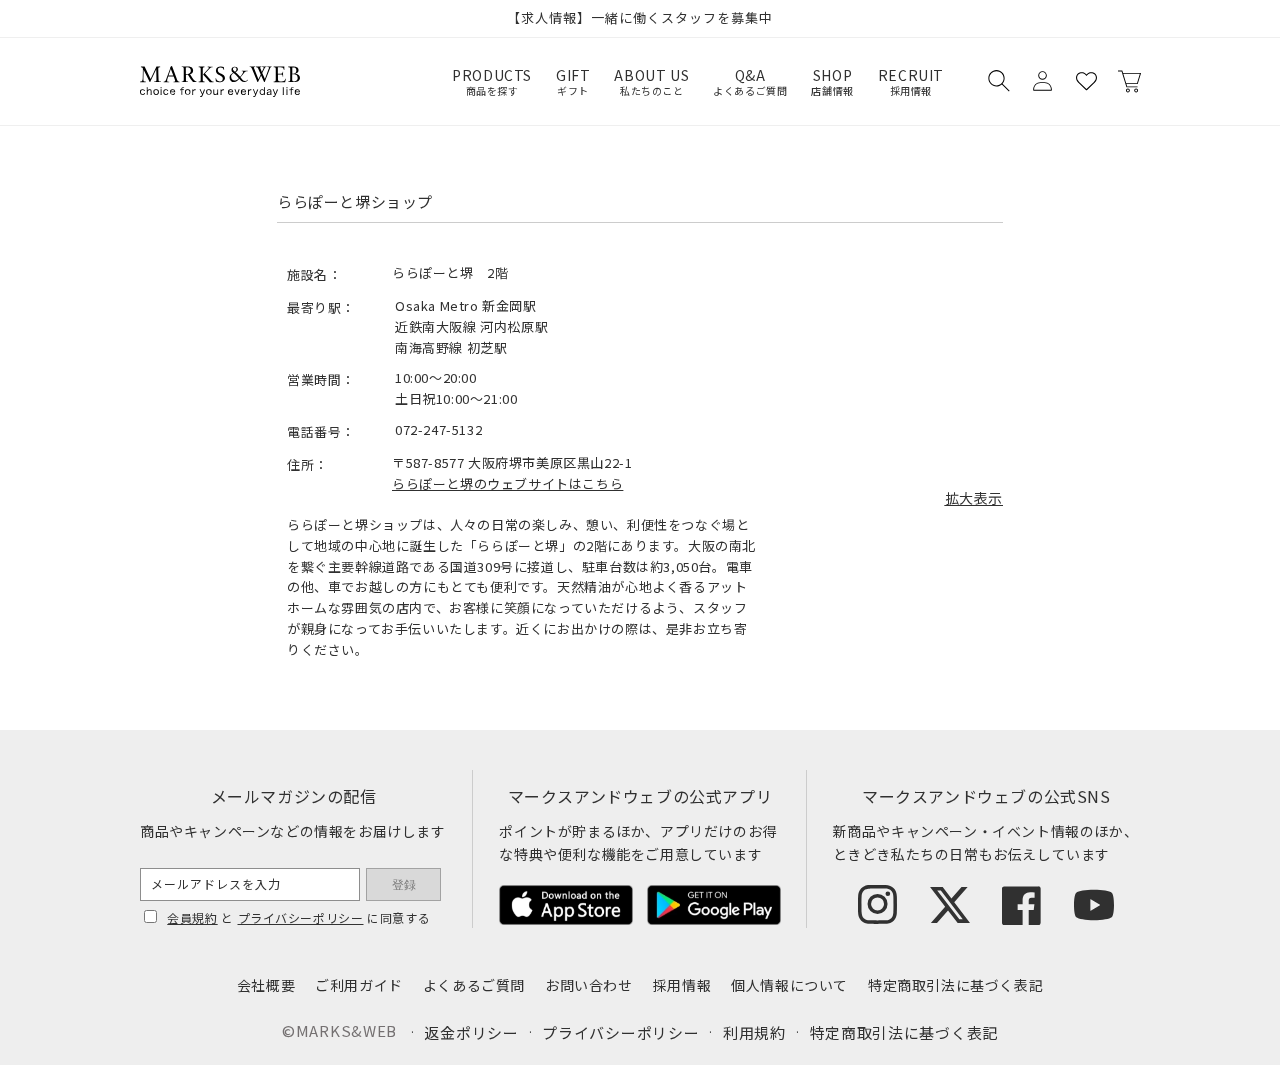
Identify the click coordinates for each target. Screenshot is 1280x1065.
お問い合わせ (589, 985)
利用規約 (754, 1032)
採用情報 (682, 985)
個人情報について (789, 985)
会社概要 (266, 985)
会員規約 (192, 917)
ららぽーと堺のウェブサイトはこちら (507, 483)
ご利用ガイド (359, 985)
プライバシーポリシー (301, 917)
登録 (404, 885)
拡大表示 (974, 498)
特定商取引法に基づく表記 (955, 985)
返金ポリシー (471, 1032)
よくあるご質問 (474, 985)
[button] (998, 81)
